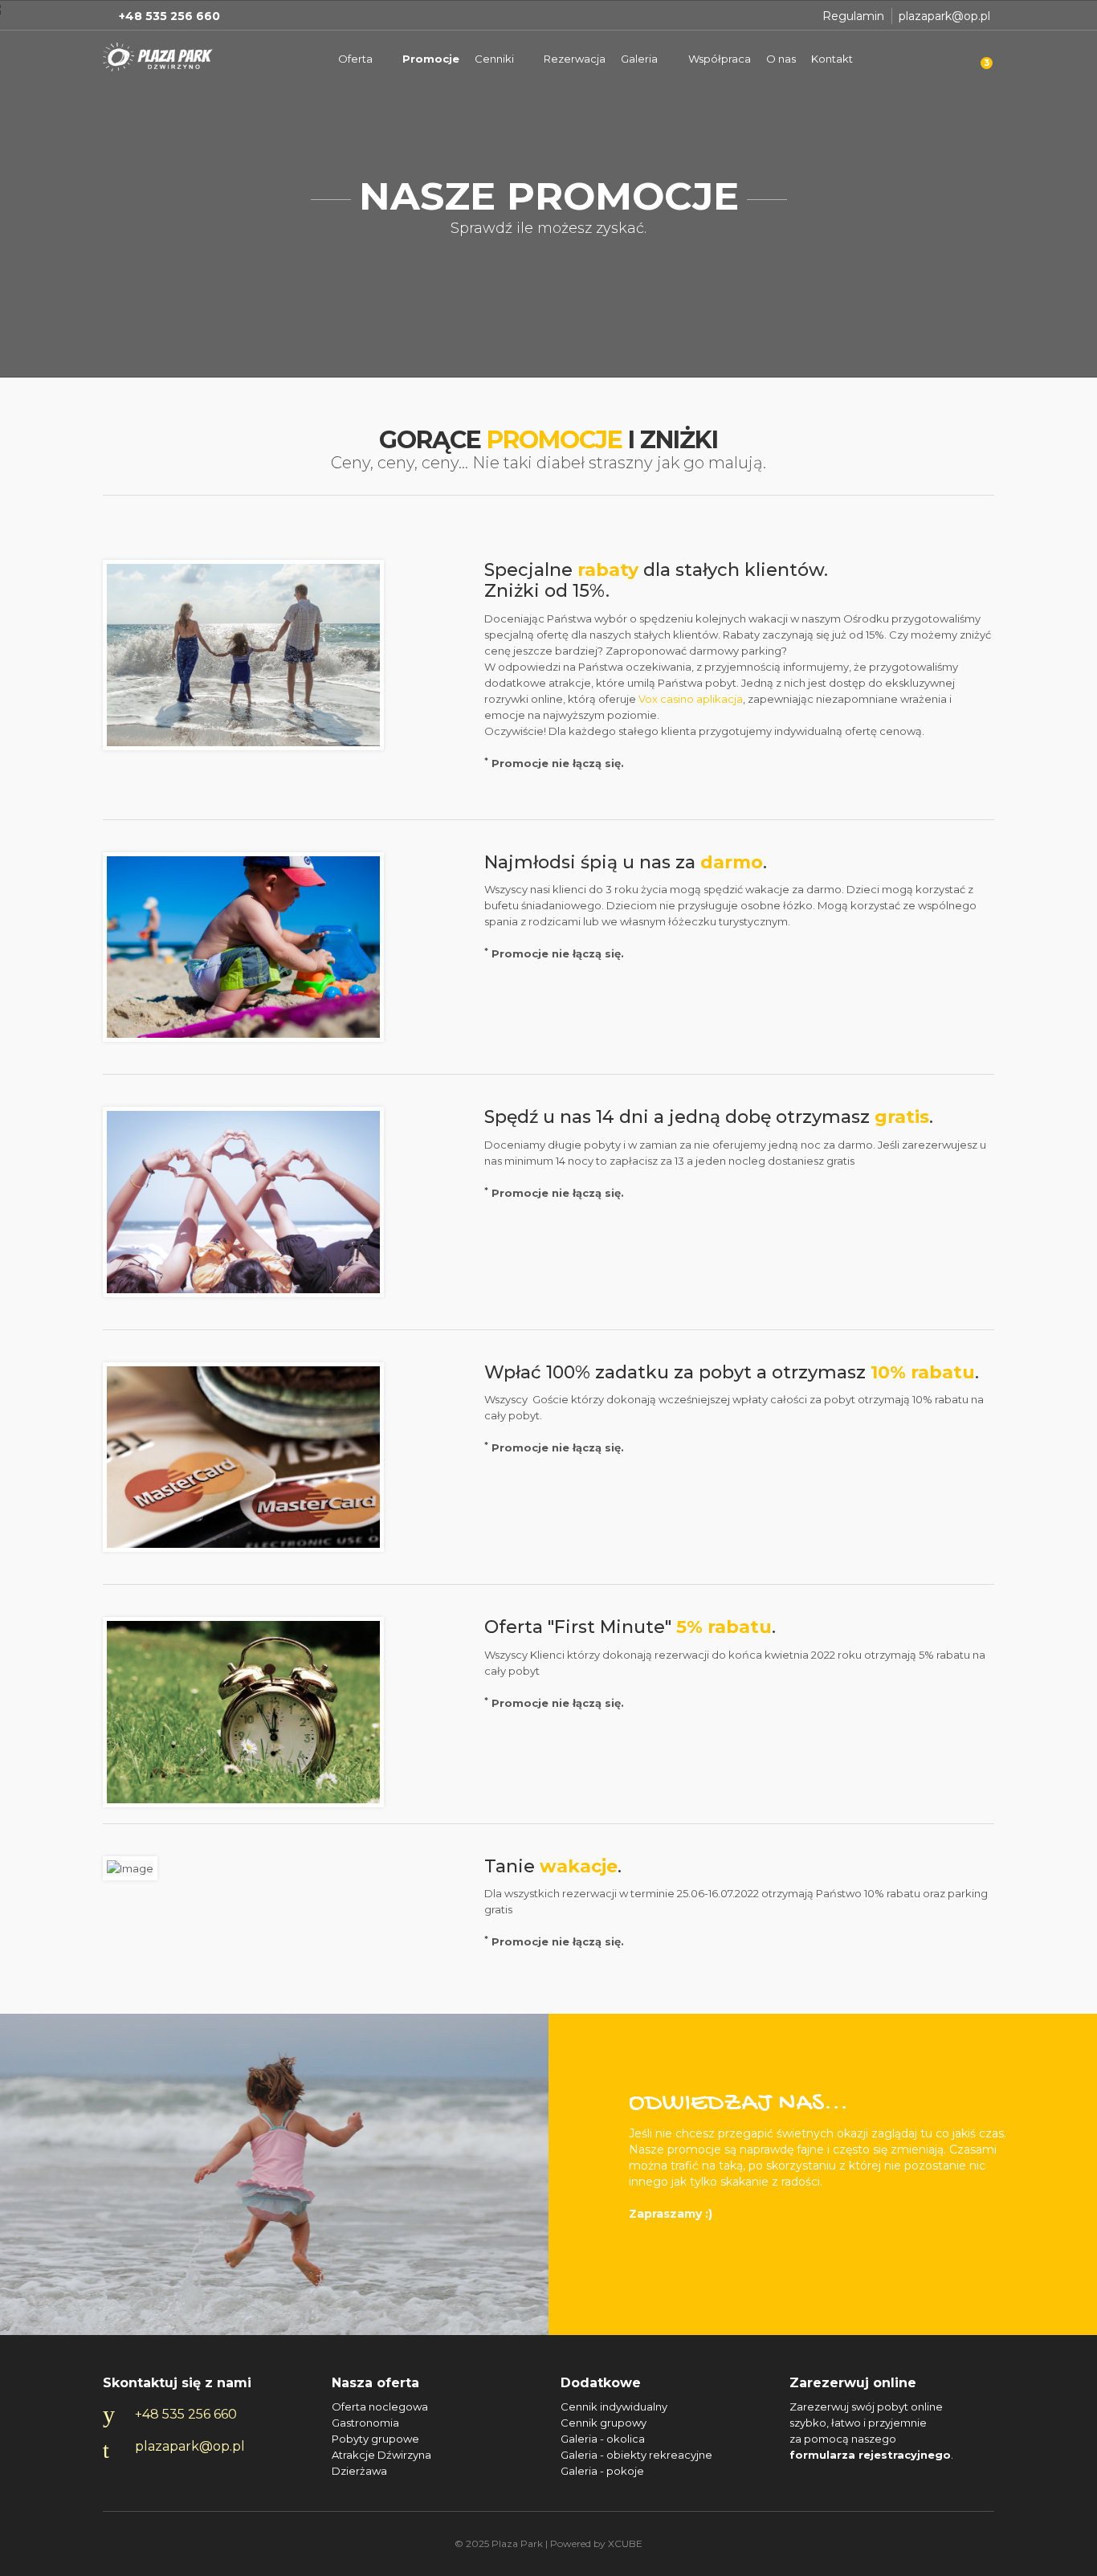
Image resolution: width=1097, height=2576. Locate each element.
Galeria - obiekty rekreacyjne (636, 2455)
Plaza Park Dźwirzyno (159, 57)
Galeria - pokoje (602, 2471)
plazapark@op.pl (944, 16)
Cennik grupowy (604, 2423)
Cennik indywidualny (614, 2407)
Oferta (355, 59)
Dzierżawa (359, 2471)
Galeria (639, 59)
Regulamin (853, 16)
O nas (781, 59)
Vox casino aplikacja (691, 699)
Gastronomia (365, 2423)
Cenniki (494, 59)
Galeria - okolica (603, 2439)
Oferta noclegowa (380, 2407)
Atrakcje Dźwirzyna (381, 2455)
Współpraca (720, 59)
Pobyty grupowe (375, 2439)
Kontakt (832, 59)
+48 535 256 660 (186, 2414)
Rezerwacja (575, 59)
